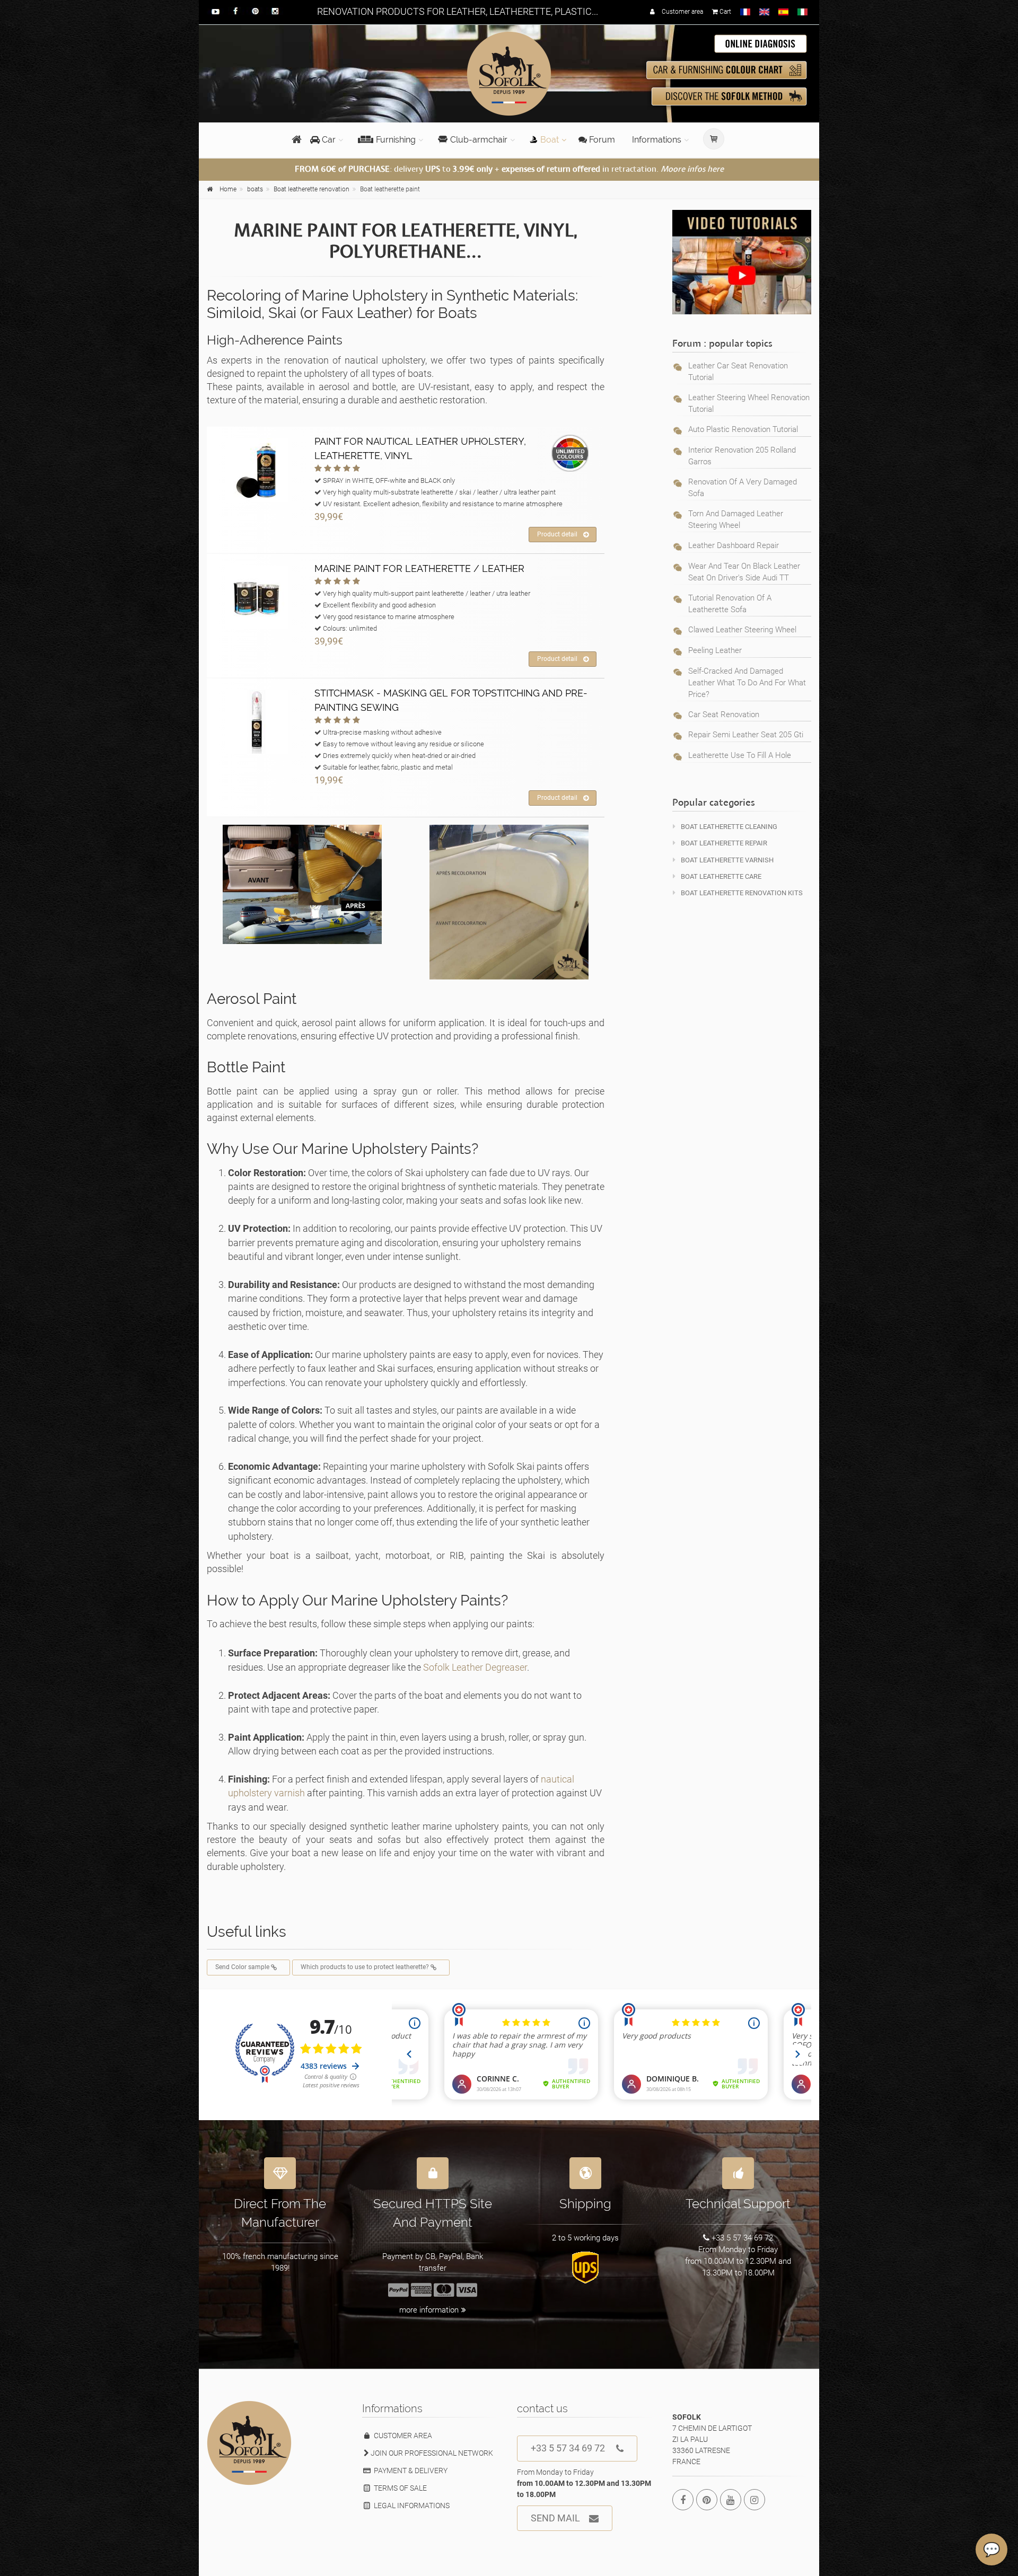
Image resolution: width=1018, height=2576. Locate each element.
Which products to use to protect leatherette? (366, 1967)
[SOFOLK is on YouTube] (731, 2500)
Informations (657, 140)
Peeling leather (715, 650)
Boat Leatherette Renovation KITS (742, 893)
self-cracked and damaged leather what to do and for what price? (747, 683)
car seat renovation (724, 714)
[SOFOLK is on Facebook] (683, 2500)
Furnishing (396, 140)
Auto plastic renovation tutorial (743, 429)
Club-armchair (479, 140)
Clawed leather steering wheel (742, 630)
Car (328, 140)
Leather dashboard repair (734, 545)
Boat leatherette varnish (727, 860)
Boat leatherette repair (724, 843)
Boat (550, 140)
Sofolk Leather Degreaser (475, 1667)
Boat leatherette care (721, 876)
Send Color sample (243, 1967)
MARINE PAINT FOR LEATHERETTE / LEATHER (419, 568)
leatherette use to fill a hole (740, 755)
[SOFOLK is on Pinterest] (707, 2500)
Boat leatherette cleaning (729, 827)
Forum (601, 140)
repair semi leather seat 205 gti (746, 735)
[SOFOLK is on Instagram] (754, 2500)
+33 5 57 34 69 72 (568, 2448)
